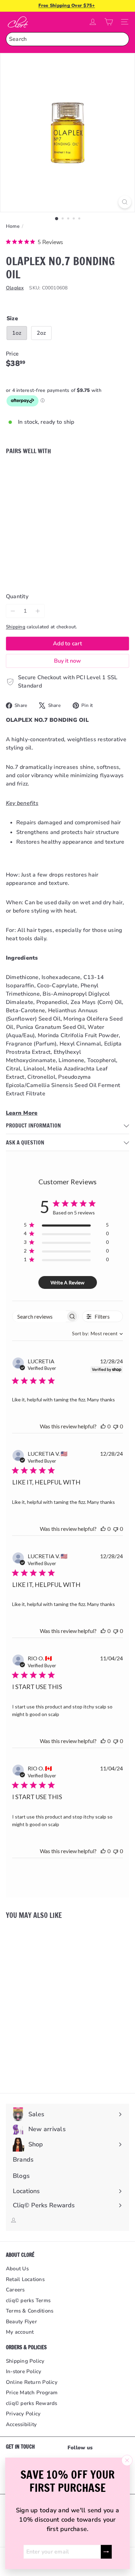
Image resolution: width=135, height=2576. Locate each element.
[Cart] (109, 22)
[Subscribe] (106, 2552)
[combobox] (67, 39)
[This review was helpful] (103, 1426)
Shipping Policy (25, 2361)
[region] (66, 1226)
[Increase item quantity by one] (38, 611)
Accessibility (21, 2424)
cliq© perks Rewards (32, 2403)
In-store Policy (24, 2371)
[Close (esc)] (127, 2460)
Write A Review (67, 1282)
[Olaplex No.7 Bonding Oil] (67, 489)
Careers (15, 2290)
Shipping (16, 627)
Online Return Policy (32, 2382)
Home (13, 226)
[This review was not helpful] (116, 1426)
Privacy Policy (23, 2414)
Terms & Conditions (30, 2311)
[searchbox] (39, 1316)
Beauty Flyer (21, 2322)
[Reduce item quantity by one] (13, 611)
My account (20, 2332)
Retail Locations (25, 2279)
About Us (17, 2269)
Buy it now (67, 661)
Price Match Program (32, 2393)
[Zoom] (125, 202)
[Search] (122, 39)
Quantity (17, 596)
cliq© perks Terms (28, 2300)
